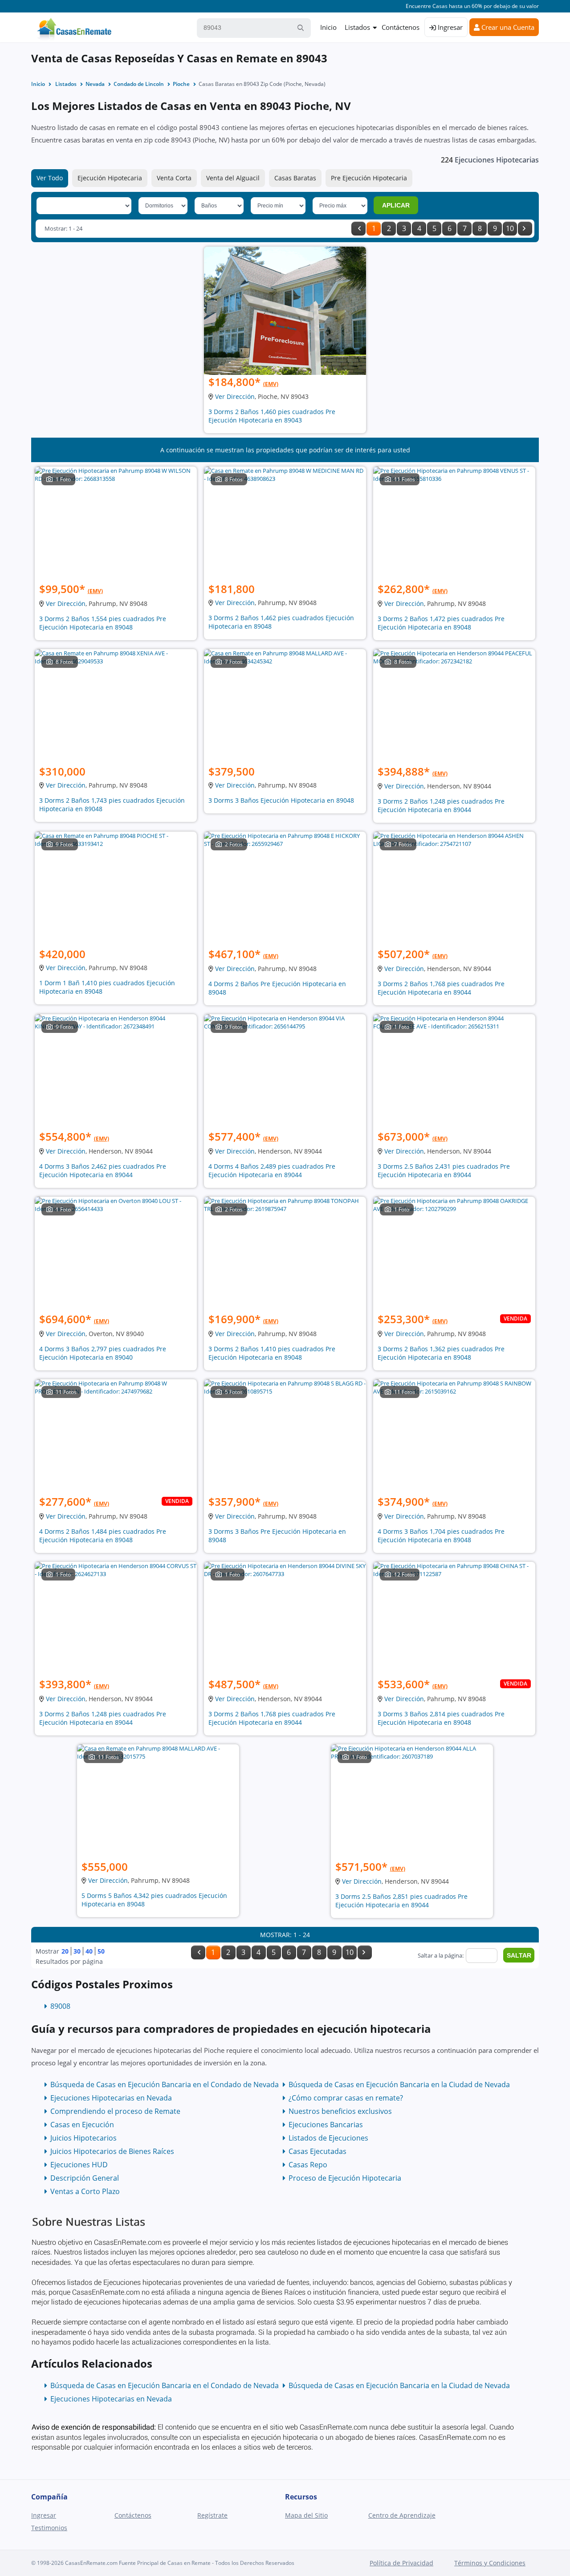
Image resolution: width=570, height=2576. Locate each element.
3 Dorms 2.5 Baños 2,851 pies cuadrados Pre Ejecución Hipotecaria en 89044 (401, 1901)
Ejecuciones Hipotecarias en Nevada (111, 2098)
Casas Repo (308, 2165)
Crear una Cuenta (507, 27)
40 (89, 1951)
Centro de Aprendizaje (402, 2515)
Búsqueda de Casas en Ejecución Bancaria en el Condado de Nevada (165, 2084)
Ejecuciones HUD (79, 2165)
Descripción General (85, 2178)
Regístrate (212, 2515)
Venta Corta (174, 178)
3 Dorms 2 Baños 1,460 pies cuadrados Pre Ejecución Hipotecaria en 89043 (272, 416)
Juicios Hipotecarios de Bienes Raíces (112, 2151)
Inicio (328, 27)
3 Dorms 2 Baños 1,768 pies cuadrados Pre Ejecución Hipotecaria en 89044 (441, 988)
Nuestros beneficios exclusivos (340, 2111)
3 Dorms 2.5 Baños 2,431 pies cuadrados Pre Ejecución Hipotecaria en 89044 (444, 1170)
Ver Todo (50, 178)
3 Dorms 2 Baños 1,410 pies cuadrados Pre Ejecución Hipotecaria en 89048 (272, 1353)
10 (510, 228)
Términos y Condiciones (490, 2563)
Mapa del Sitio (306, 2515)
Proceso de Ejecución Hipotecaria (345, 2178)
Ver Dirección (235, 396)
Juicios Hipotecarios (83, 2138)
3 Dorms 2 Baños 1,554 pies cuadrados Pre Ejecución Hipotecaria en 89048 (103, 623)
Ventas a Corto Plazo (85, 2191)
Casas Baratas (295, 178)
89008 (60, 2006)
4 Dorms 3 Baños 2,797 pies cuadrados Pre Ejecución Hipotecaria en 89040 (103, 1353)
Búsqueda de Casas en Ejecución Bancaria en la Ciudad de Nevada (399, 2084)
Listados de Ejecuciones (328, 2138)
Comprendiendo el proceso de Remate (115, 2111)
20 (65, 1951)
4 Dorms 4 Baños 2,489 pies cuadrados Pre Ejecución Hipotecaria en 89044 (272, 1170)
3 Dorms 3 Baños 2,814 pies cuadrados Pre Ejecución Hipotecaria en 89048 (441, 1718)
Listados (357, 27)
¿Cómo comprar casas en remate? (346, 2098)
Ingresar (449, 27)
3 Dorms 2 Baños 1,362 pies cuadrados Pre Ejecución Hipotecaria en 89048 (441, 1353)
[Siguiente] (525, 229)
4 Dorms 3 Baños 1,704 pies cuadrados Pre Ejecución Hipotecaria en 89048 (441, 1536)
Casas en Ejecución (82, 2125)
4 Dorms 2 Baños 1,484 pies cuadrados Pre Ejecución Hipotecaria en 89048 (103, 1536)
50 (101, 1951)
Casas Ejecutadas (318, 2151)
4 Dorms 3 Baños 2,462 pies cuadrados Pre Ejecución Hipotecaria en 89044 (103, 1170)
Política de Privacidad (401, 2563)
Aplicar (396, 205)
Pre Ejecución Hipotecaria (369, 178)
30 (77, 1951)
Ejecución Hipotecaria (110, 178)
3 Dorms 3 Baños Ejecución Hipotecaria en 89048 (281, 800)
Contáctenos (401, 27)
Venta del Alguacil (233, 178)
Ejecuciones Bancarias (326, 2125)
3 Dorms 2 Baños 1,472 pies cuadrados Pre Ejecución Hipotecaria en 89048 (441, 623)
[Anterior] (358, 229)
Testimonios (49, 2528)
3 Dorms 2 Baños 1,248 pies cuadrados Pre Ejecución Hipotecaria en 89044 (441, 805)
